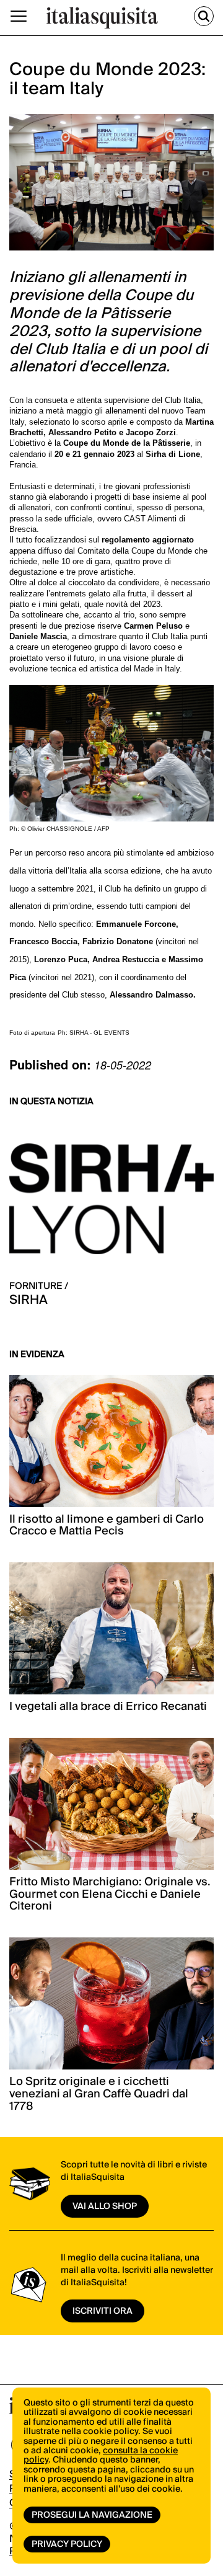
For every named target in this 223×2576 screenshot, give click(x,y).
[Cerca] (204, 16)
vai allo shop (105, 2206)
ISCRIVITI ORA (103, 2311)
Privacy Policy (67, 2544)
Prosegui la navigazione (92, 2515)
